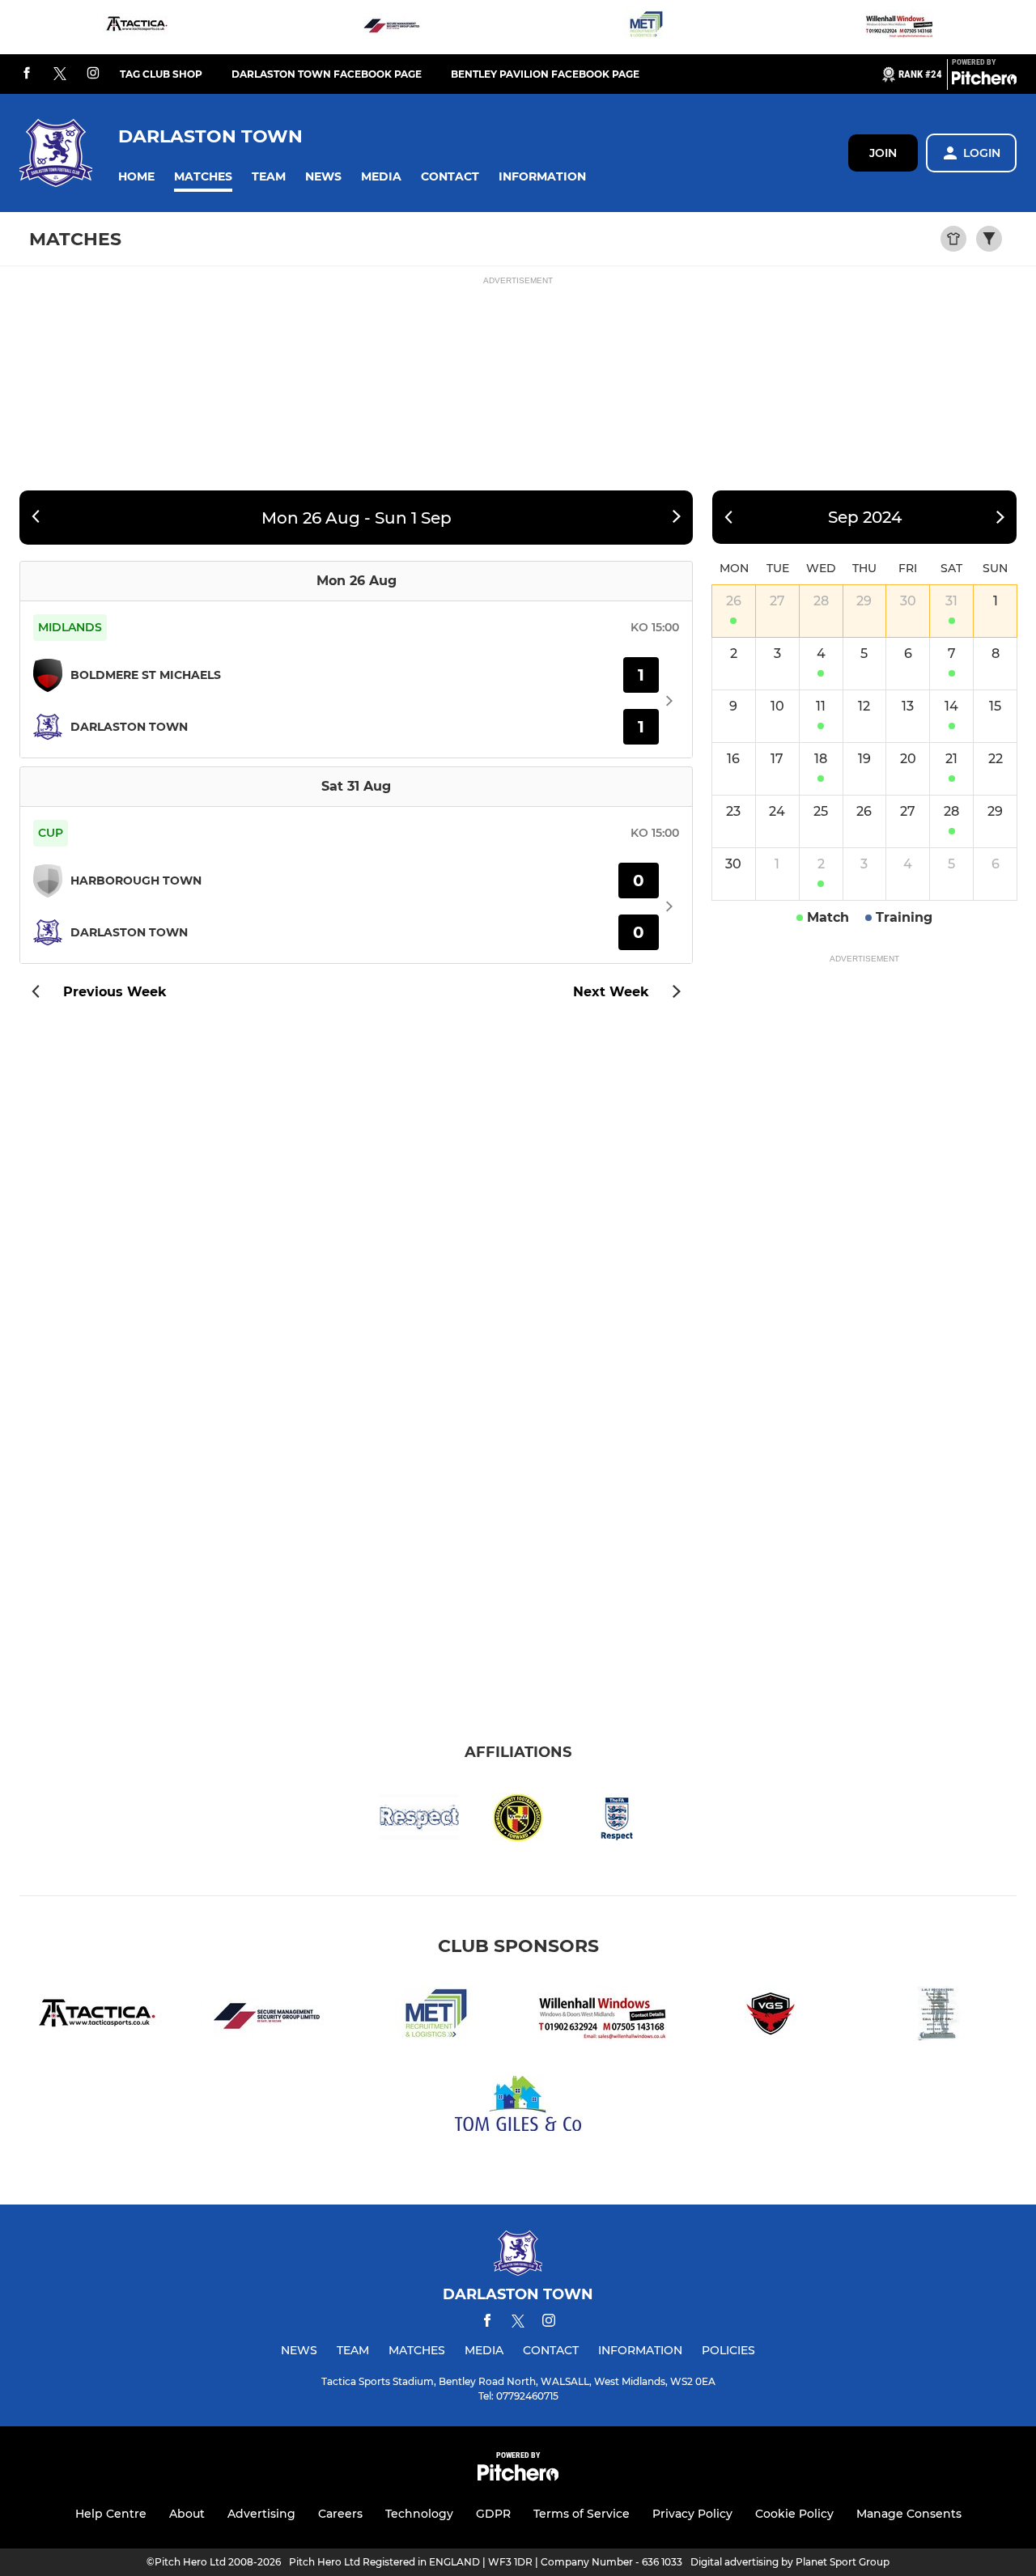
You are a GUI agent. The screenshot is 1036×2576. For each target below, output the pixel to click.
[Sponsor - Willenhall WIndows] (899, 27)
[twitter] (60, 74)
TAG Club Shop (161, 74)
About (187, 2514)
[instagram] (93, 74)
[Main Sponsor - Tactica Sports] (137, 27)
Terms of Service (582, 2514)
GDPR (493, 2514)
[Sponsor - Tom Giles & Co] (518, 2106)
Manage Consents (909, 2514)
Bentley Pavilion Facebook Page (545, 74)
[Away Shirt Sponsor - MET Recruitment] (645, 27)
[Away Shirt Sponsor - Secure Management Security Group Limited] (391, 27)
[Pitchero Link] (984, 81)
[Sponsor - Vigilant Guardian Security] (771, 2016)
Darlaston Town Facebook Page (327, 74)
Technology (419, 2514)
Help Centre (111, 2514)
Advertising (261, 2514)
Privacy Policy (692, 2514)
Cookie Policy (794, 2514)
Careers (340, 2514)
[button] (136, 177)
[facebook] (27, 74)
